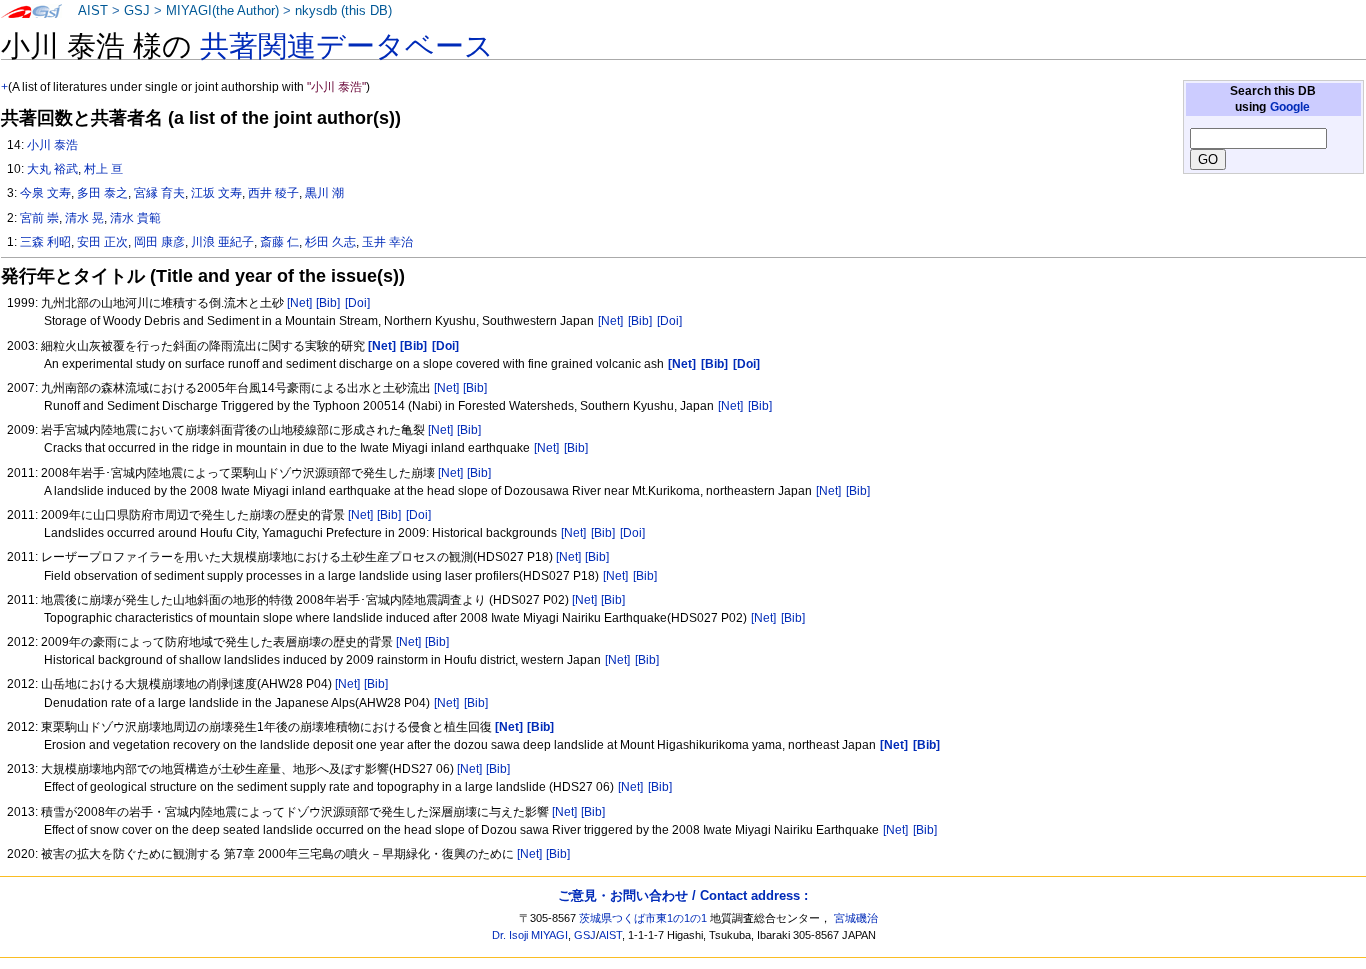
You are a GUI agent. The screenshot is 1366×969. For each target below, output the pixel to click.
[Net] (299, 303)
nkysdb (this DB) (343, 11)
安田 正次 (102, 242)
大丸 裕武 (52, 169)
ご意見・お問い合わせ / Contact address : (683, 895)
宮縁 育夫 (159, 193)
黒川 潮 (324, 193)
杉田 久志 (330, 242)
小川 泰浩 (52, 145)
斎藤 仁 (279, 242)
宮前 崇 (39, 218)
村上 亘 (103, 169)
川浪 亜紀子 (222, 242)
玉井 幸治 (387, 242)
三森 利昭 (45, 242)
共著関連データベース (347, 46)
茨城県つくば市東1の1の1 (643, 918)
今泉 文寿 (45, 193)
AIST (93, 11)
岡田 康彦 (159, 242)
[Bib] (328, 303)
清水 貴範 (135, 218)
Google (1290, 107)
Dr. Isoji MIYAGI (530, 935)
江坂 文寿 (216, 193)
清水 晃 (84, 218)
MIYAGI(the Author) (222, 11)
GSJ (137, 11)
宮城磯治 (856, 918)
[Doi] (357, 303)
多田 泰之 (102, 193)
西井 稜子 (273, 193)
